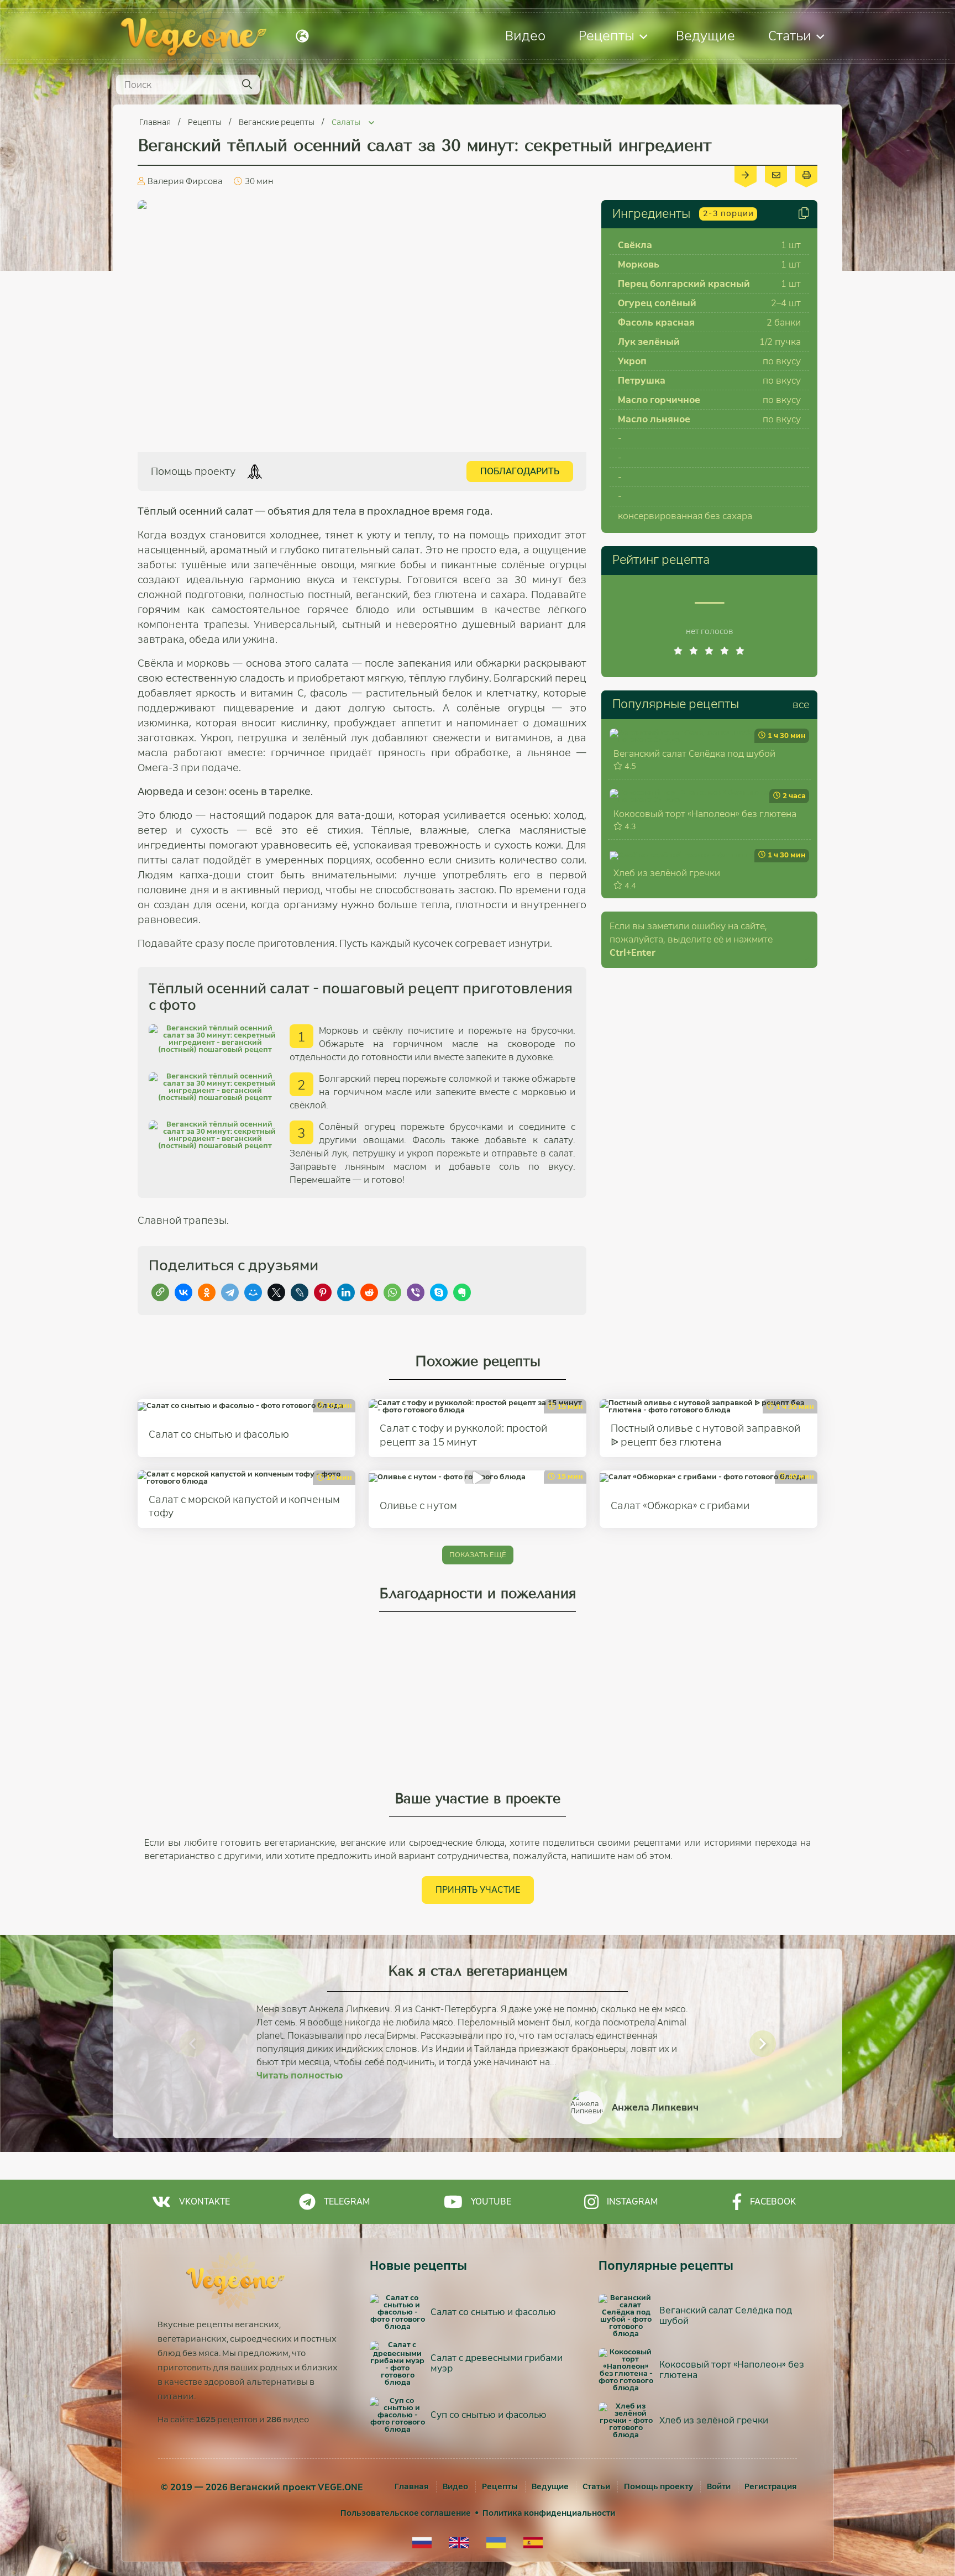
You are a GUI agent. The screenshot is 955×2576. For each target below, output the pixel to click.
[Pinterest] (323, 1292)
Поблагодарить (520, 471)
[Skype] (439, 1292)
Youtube (491, 2201)
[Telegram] (230, 1292)
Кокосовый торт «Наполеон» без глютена (705, 814)
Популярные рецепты (676, 704)
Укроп (632, 361)
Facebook (773, 2201)
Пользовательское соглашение (406, 2513)
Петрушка (642, 381)
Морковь (639, 265)
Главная (156, 122)
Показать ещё (478, 1555)
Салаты (347, 122)
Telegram (347, 2201)
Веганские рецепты (277, 122)
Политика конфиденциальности (549, 2513)
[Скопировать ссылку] (160, 1292)
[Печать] (806, 174)
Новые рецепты (418, 2266)
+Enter (633, 953)
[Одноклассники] (207, 1292)
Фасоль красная (656, 323)
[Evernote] (462, 1292)
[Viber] (416, 1292)
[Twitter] (276, 1292)
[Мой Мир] (253, 1292)
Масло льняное (654, 419)
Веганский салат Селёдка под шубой (694, 754)
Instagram (632, 2201)
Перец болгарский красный (684, 284)
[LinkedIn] (346, 1292)
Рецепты (607, 36)
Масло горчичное (659, 400)
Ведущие (705, 36)
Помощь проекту (658, 2486)
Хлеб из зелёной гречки (667, 873)
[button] (192, 2044)
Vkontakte (204, 2201)
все (801, 705)
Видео (525, 36)
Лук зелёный (649, 342)
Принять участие (478, 1890)
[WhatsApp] (392, 1292)
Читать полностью (300, 2075)
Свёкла (635, 245)
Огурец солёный (657, 303)
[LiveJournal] (300, 1292)
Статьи (790, 36)
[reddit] (369, 1292)
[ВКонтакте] (183, 1292)
